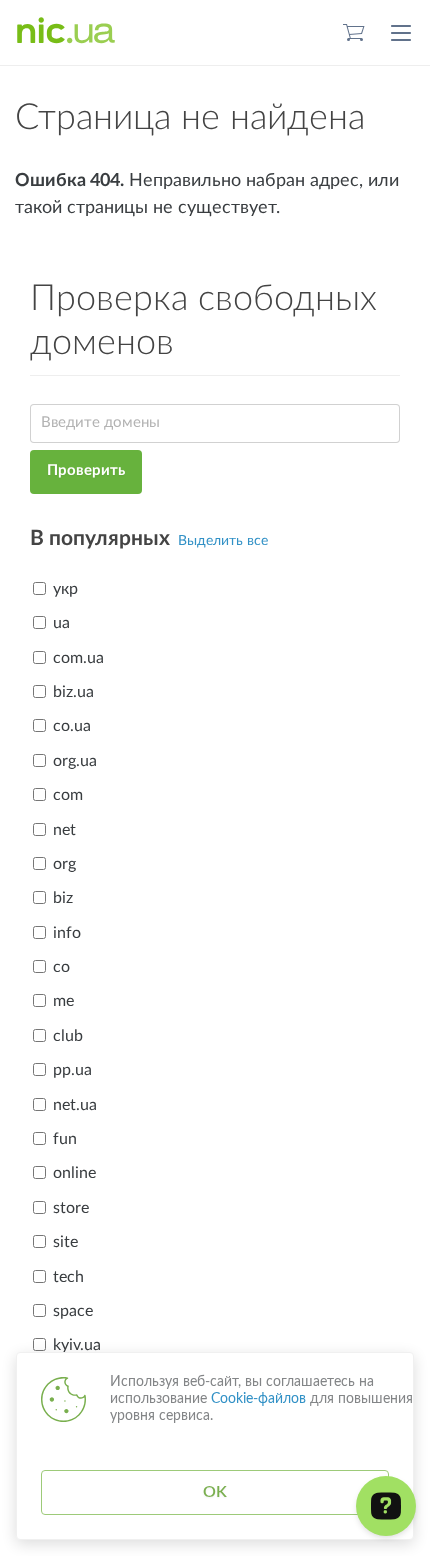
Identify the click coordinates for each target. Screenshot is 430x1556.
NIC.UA (66, 32)
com (68, 795)
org (64, 864)
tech (68, 1277)
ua (61, 623)
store (71, 1208)
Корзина (354, 32)
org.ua (75, 761)
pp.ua (72, 1070)
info (67, 933)
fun (65, 1139)
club (68, 1036)
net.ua (75, 1105)
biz (63, 898)
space (73, 1311)
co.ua (72, 726)
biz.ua (73, 692)
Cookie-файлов (258, 1399)
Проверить (86, 470)
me (63, 1001)
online (74, 1173)
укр (65, 589)
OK (215, 1492)
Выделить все (223, 541)
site (65, 1242)
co (61, 967)
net (64, 830)
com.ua (78, 658)
